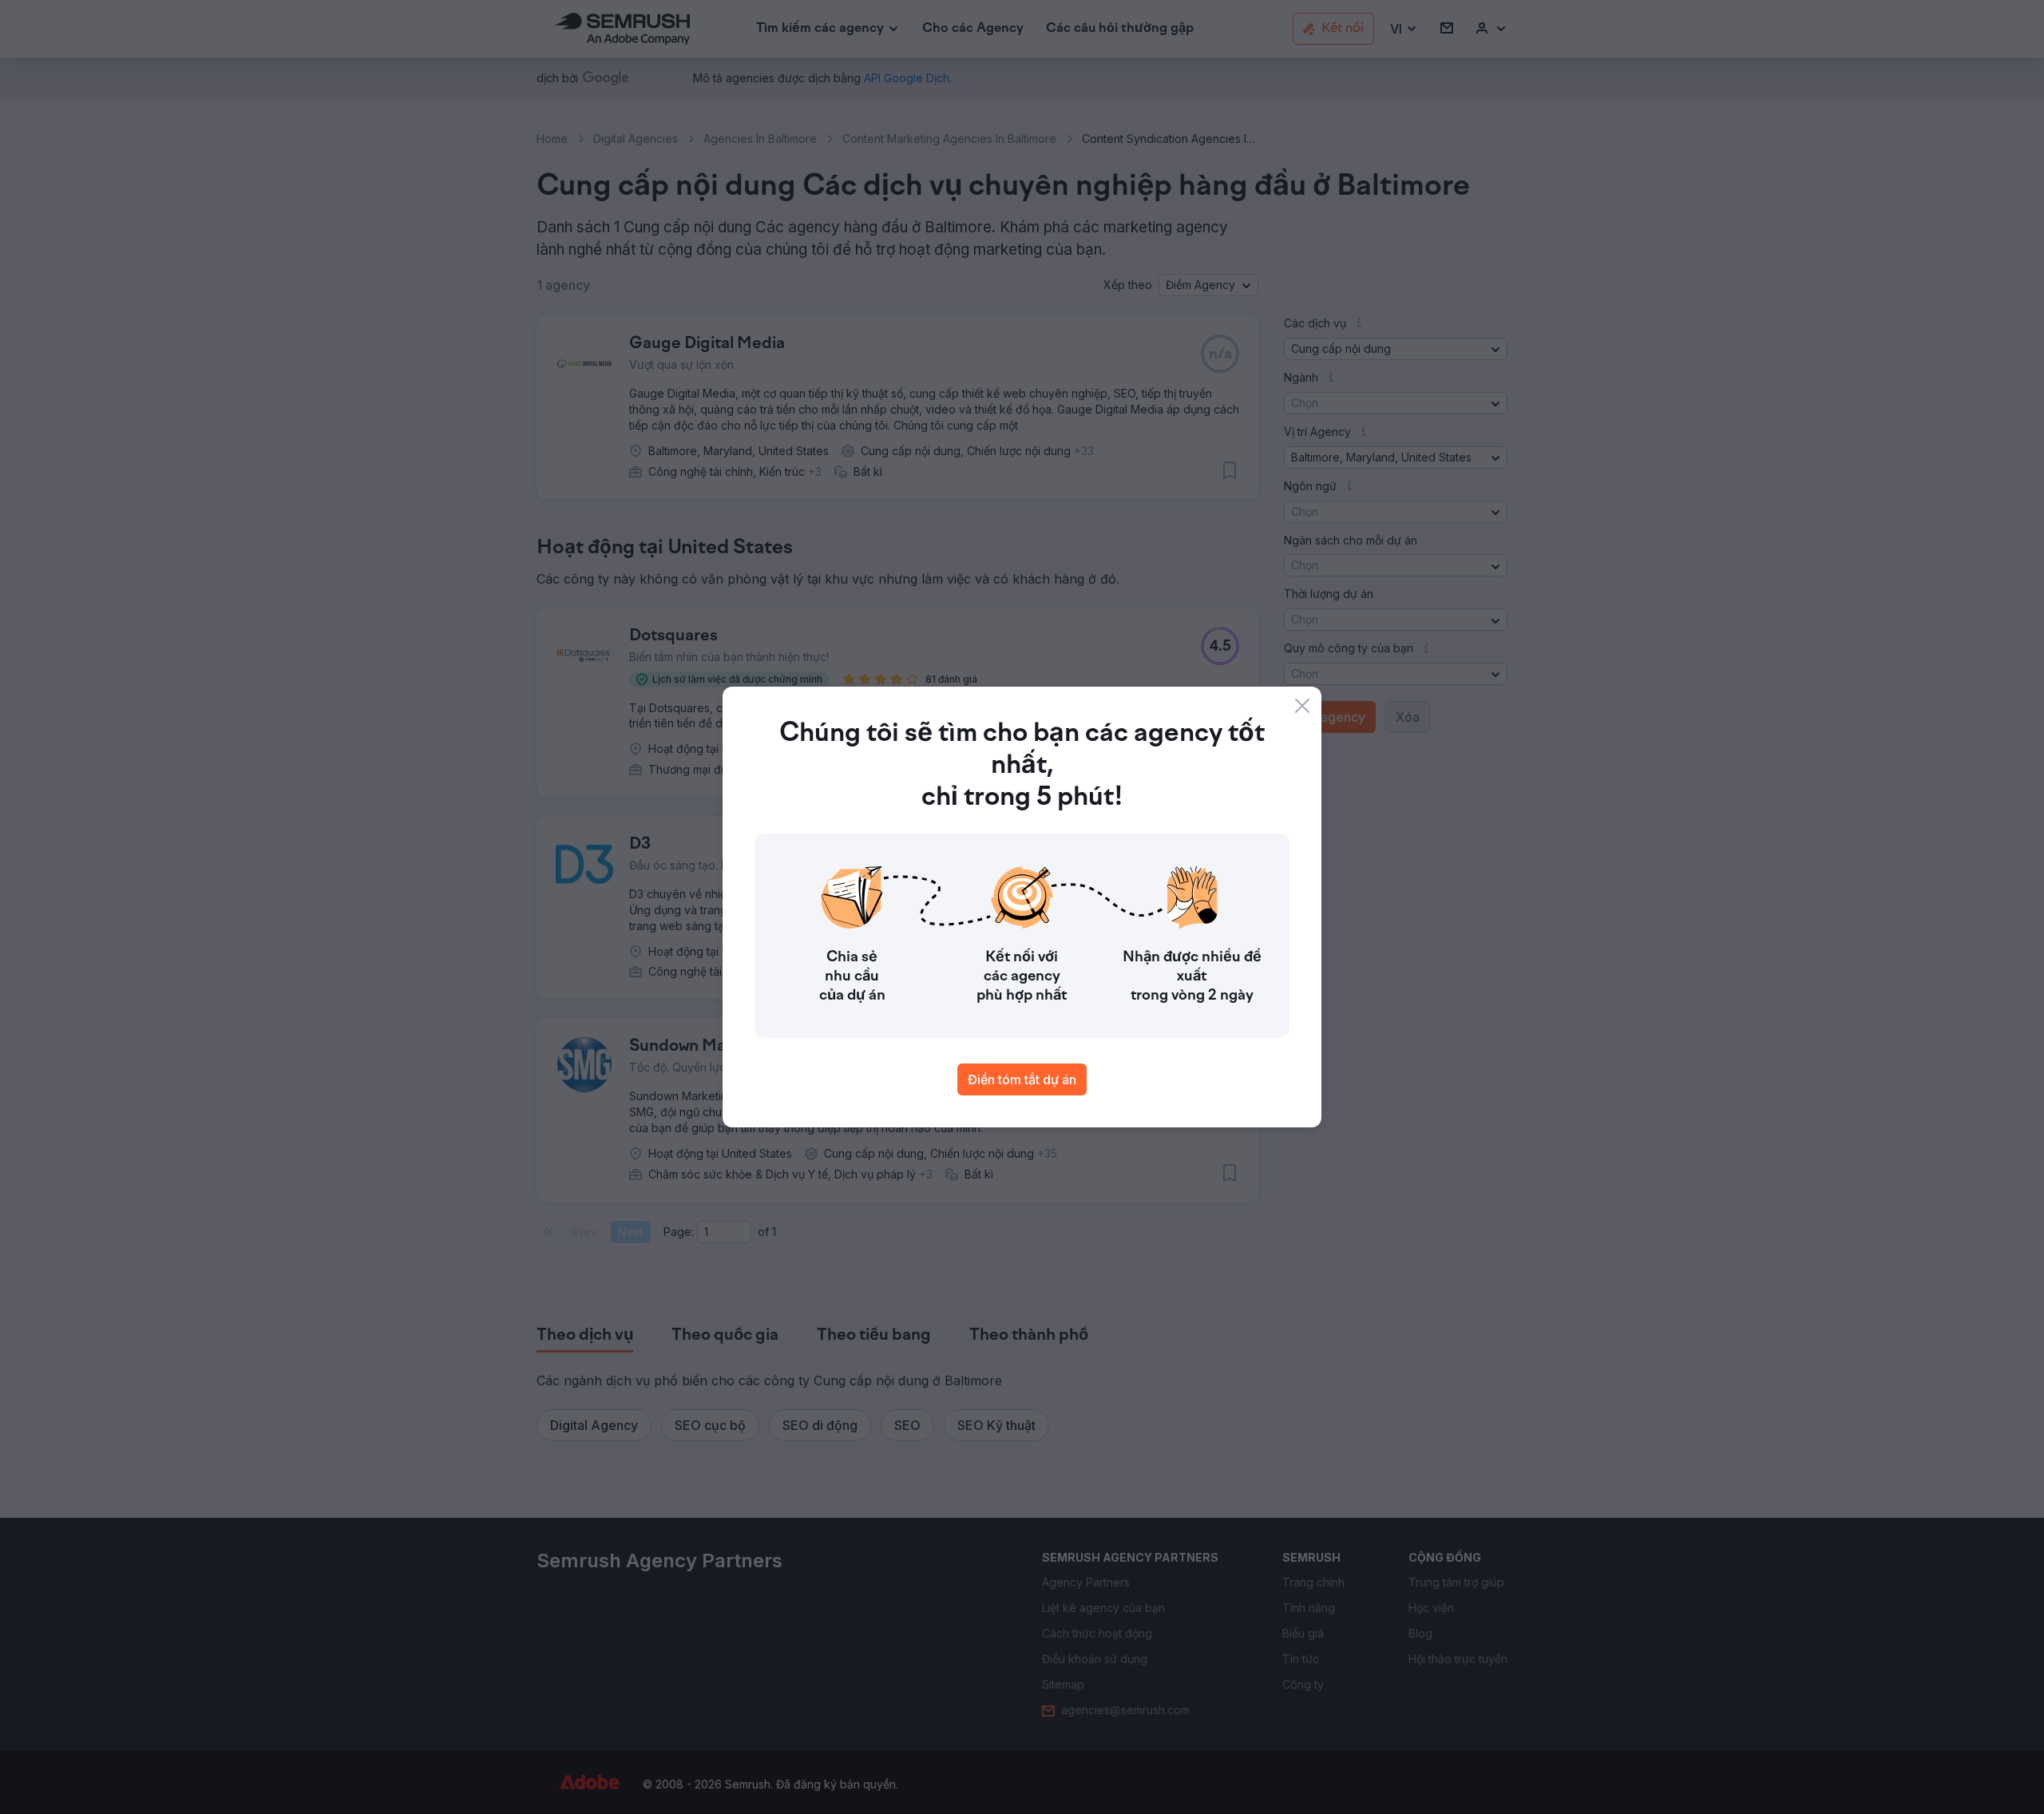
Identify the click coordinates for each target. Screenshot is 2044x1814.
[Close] (1302, 706)
